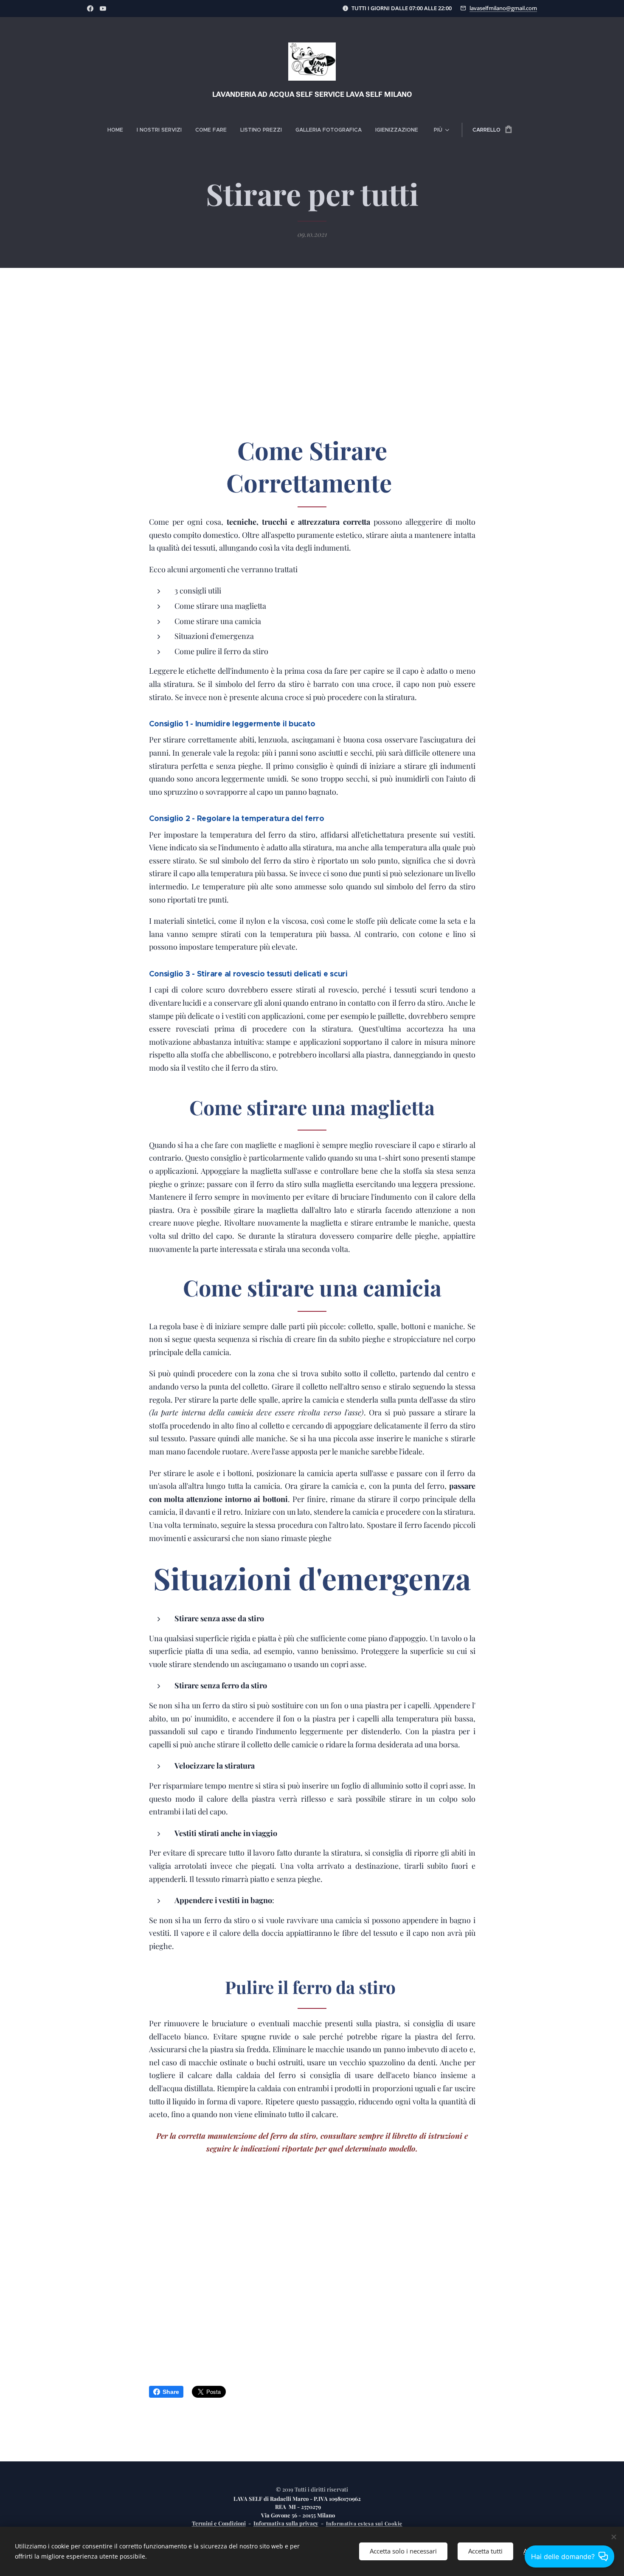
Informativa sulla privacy (286, 2523)
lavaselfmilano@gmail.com (503, 8)
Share (171, 2392)
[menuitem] (119, 130)
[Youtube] (103, 8)
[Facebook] (90, 8)
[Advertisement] (312, 361)
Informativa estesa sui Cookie (364, 2523)
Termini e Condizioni (219, 2523)
